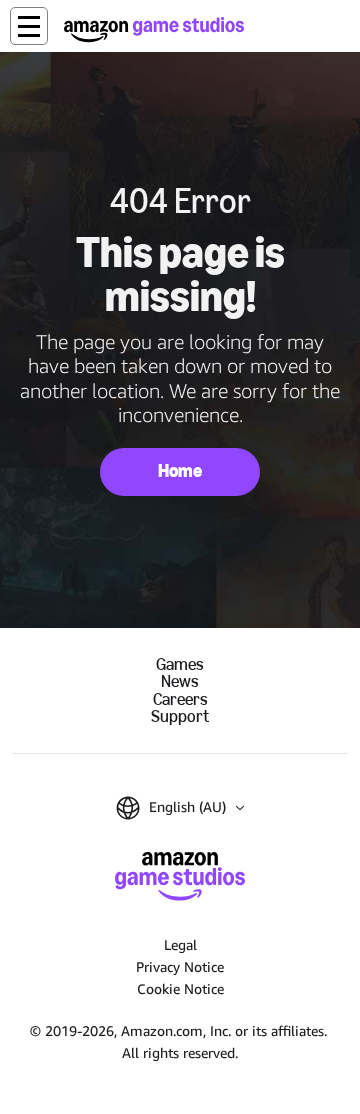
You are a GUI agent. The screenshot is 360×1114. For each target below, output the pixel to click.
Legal (180, 944)
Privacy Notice (180, 966)
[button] (29, 26)
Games (180, 664)
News (180, 681)
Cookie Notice (180, 988)
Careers (180, 699)
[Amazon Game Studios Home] (154, 29)
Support (180, 716)
